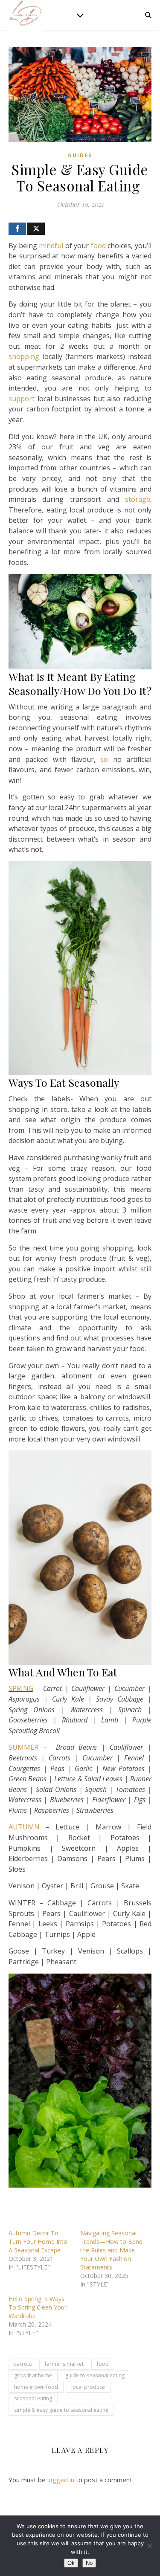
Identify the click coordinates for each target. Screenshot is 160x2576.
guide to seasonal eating (95, 2375)
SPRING (21, 1688)
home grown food (36, 2387)
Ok (71, 2563)
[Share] (17, 229)
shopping (24, 356)
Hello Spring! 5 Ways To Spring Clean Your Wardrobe (38, 2307)
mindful (51, 246)
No (89, 2563)
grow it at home (33, 2375)
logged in (61, 2480)
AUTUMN (24, 1827)
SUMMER (23, 1747)
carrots (23, 2364)
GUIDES (80, 155)
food (98, 246)
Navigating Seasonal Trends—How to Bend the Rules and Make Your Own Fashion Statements (111, 2250)
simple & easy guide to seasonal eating (61, 2410)
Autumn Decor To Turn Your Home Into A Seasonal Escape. (38, 2242)
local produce (88, 2387)
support (22, 399)
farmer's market (64, 2364)
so (104, 759)
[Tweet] (36, 229)
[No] (149, 2546)
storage (138, 499)
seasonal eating (33, 2398)
